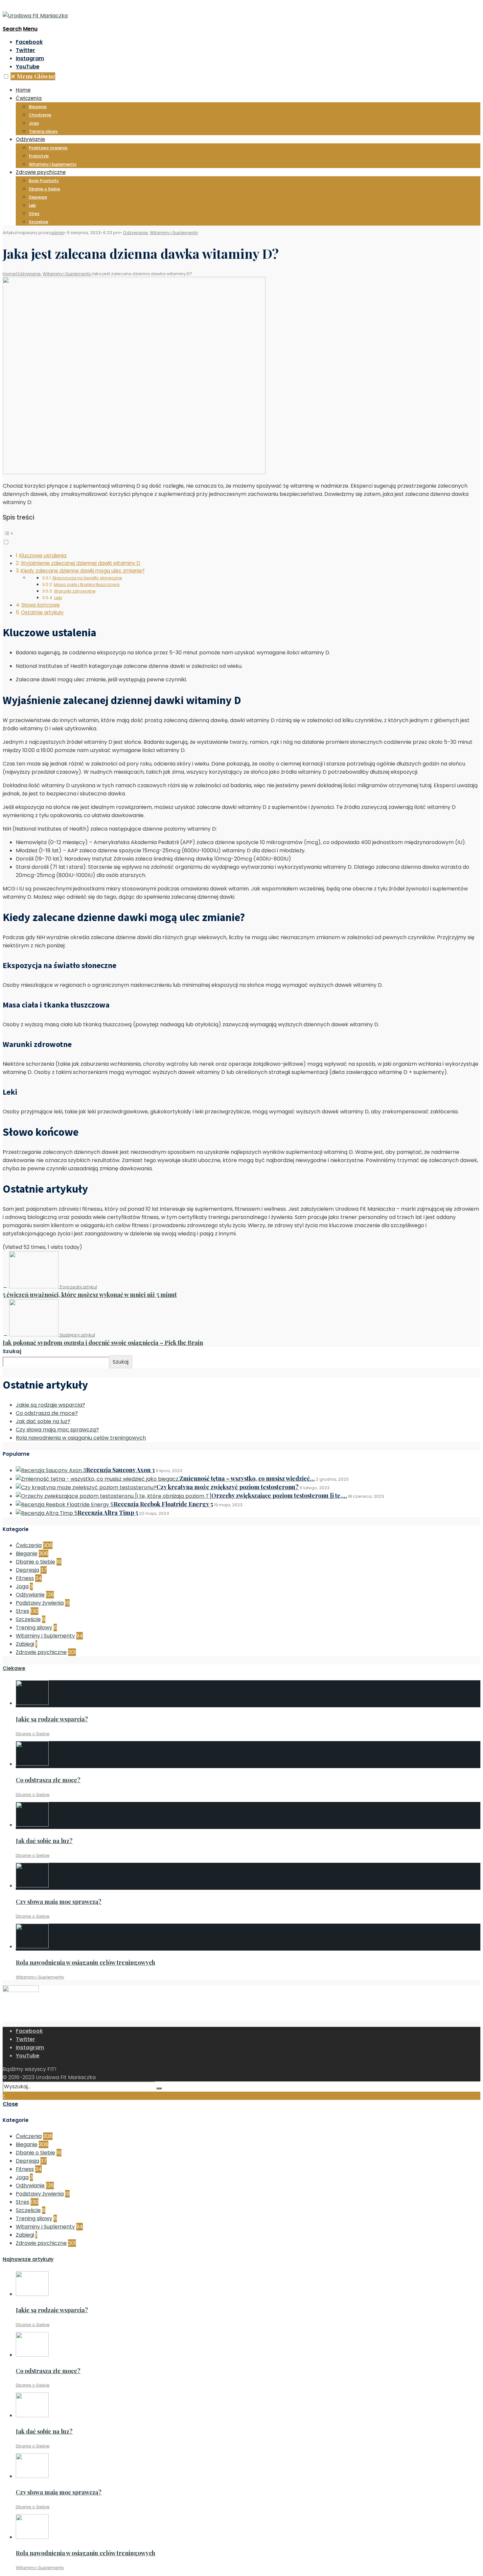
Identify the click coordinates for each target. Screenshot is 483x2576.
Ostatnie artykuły (42, 612)
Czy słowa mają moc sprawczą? (57, 1430)
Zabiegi (25, 1644)
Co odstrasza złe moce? (47, 1413)
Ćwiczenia (29, 98)
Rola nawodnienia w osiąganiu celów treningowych (81, 1438)
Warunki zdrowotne (75, 591)
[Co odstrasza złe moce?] (32, 1764)
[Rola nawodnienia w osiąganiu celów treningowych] (32, 1946)
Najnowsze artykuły (28, 2259)
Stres (34, 214)
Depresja (38, 197)
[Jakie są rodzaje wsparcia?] (32, 1703)
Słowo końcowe (41, 605)
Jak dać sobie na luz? (43, 1421)
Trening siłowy (43, 131)
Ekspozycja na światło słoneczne (87, 578)
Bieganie (38, 107)
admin (57, 233)
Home (23, 90)
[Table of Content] (241, 533)
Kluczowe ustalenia (43, 556)
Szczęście (39, 222)
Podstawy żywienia (48, 148)
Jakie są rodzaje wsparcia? (50, 1405)
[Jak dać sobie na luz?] (32, 1825)
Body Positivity (44, 181)
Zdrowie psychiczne (41, 172)
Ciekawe (14, 1668)
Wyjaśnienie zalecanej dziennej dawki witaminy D (80, 563)
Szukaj (12, 1351)
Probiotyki (39, 156)
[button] (6, 76)
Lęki (32, 205)
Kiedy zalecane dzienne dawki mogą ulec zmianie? (83, 571)
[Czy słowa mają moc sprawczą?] (32, 1886)
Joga (34, 123)
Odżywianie (30, 139)
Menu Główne (33, 76)
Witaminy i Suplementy (53, 164)
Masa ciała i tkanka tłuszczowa (87, 584)
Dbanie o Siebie (45, 189)
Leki (58, 598)
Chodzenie (40, 115)
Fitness (25, 1578)
